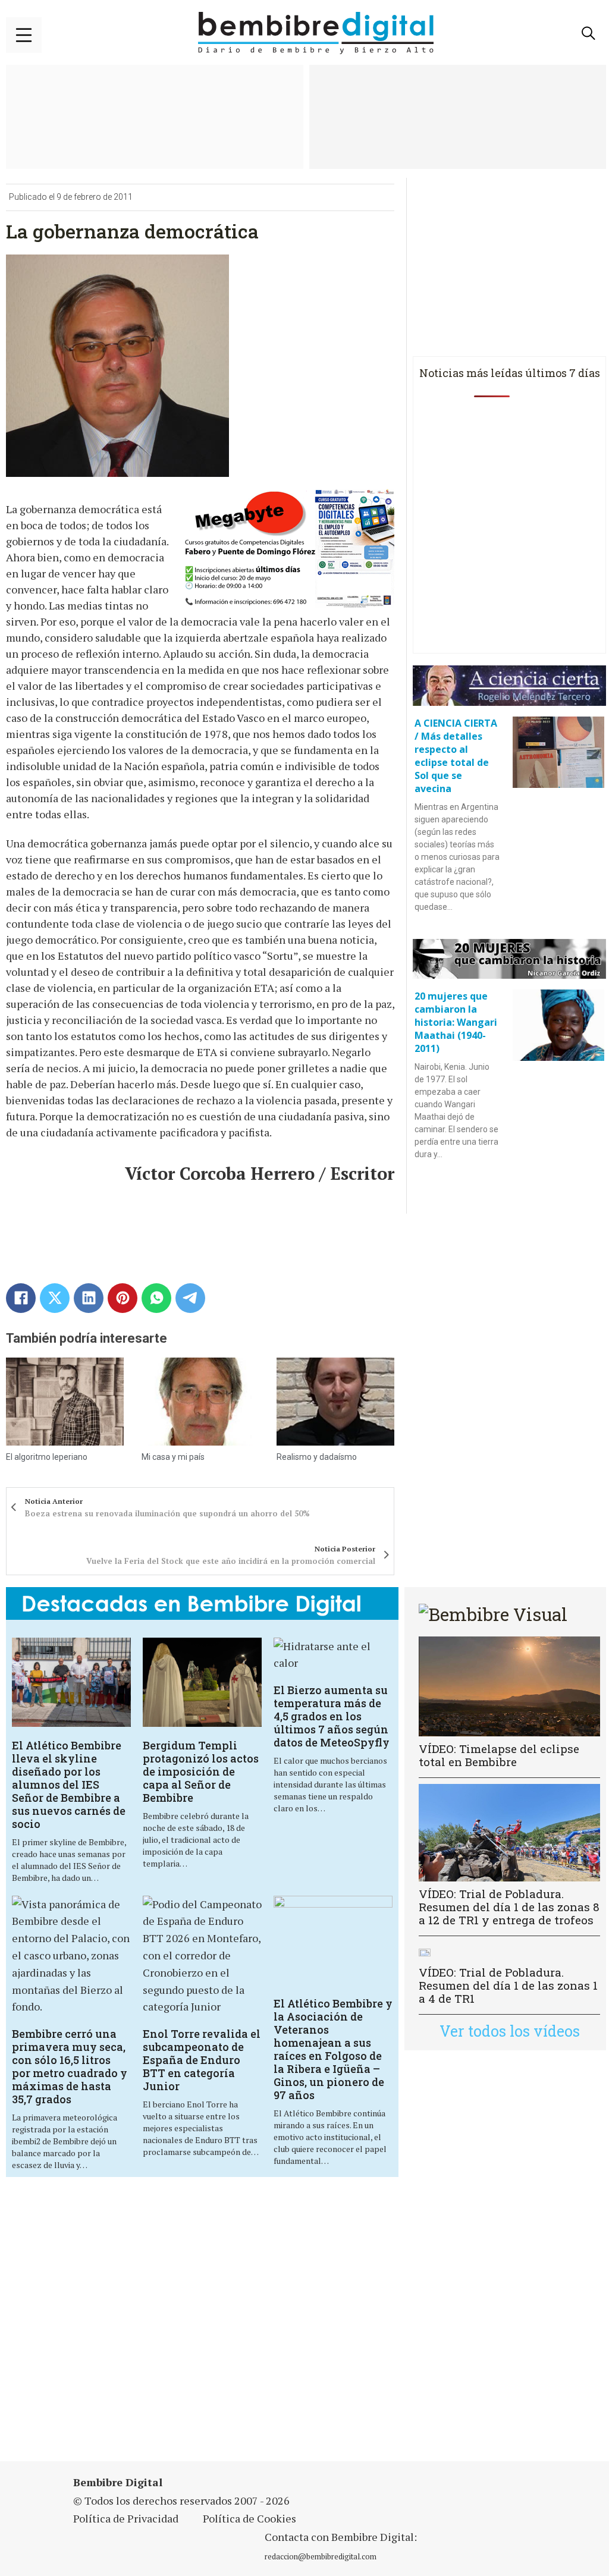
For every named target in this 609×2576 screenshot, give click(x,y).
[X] (55, 1298)
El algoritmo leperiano (47, 1457)
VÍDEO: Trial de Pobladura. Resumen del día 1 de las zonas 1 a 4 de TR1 (508, 1985)
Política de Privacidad (126, 2518)
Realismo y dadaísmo (317, 1457)
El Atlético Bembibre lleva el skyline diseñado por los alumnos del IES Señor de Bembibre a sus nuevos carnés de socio (69, 1785)
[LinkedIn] (89, 1298)
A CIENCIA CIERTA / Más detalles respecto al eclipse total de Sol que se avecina (456, 756)
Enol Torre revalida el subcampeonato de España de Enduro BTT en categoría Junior (202, 2060)
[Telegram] (190, 1298)
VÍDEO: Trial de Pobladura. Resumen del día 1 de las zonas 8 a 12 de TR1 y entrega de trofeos (509, 1907)
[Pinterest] (123, 1298)
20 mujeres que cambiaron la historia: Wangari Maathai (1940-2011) (456, 1022)
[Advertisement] (211, 2327)
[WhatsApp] (156, 1298)
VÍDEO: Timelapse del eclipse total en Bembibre (499, 1755)
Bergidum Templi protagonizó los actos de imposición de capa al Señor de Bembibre (201, 1771)
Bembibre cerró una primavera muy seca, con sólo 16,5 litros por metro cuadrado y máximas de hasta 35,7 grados (70, 2066)
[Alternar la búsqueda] (588, 33)
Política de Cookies (249, 2518)
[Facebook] (21, 1298)
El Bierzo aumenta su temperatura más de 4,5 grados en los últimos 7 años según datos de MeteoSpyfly (332, 1716)
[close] (24, 35)
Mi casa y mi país (173, 1457)
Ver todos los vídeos (510, 2031)
